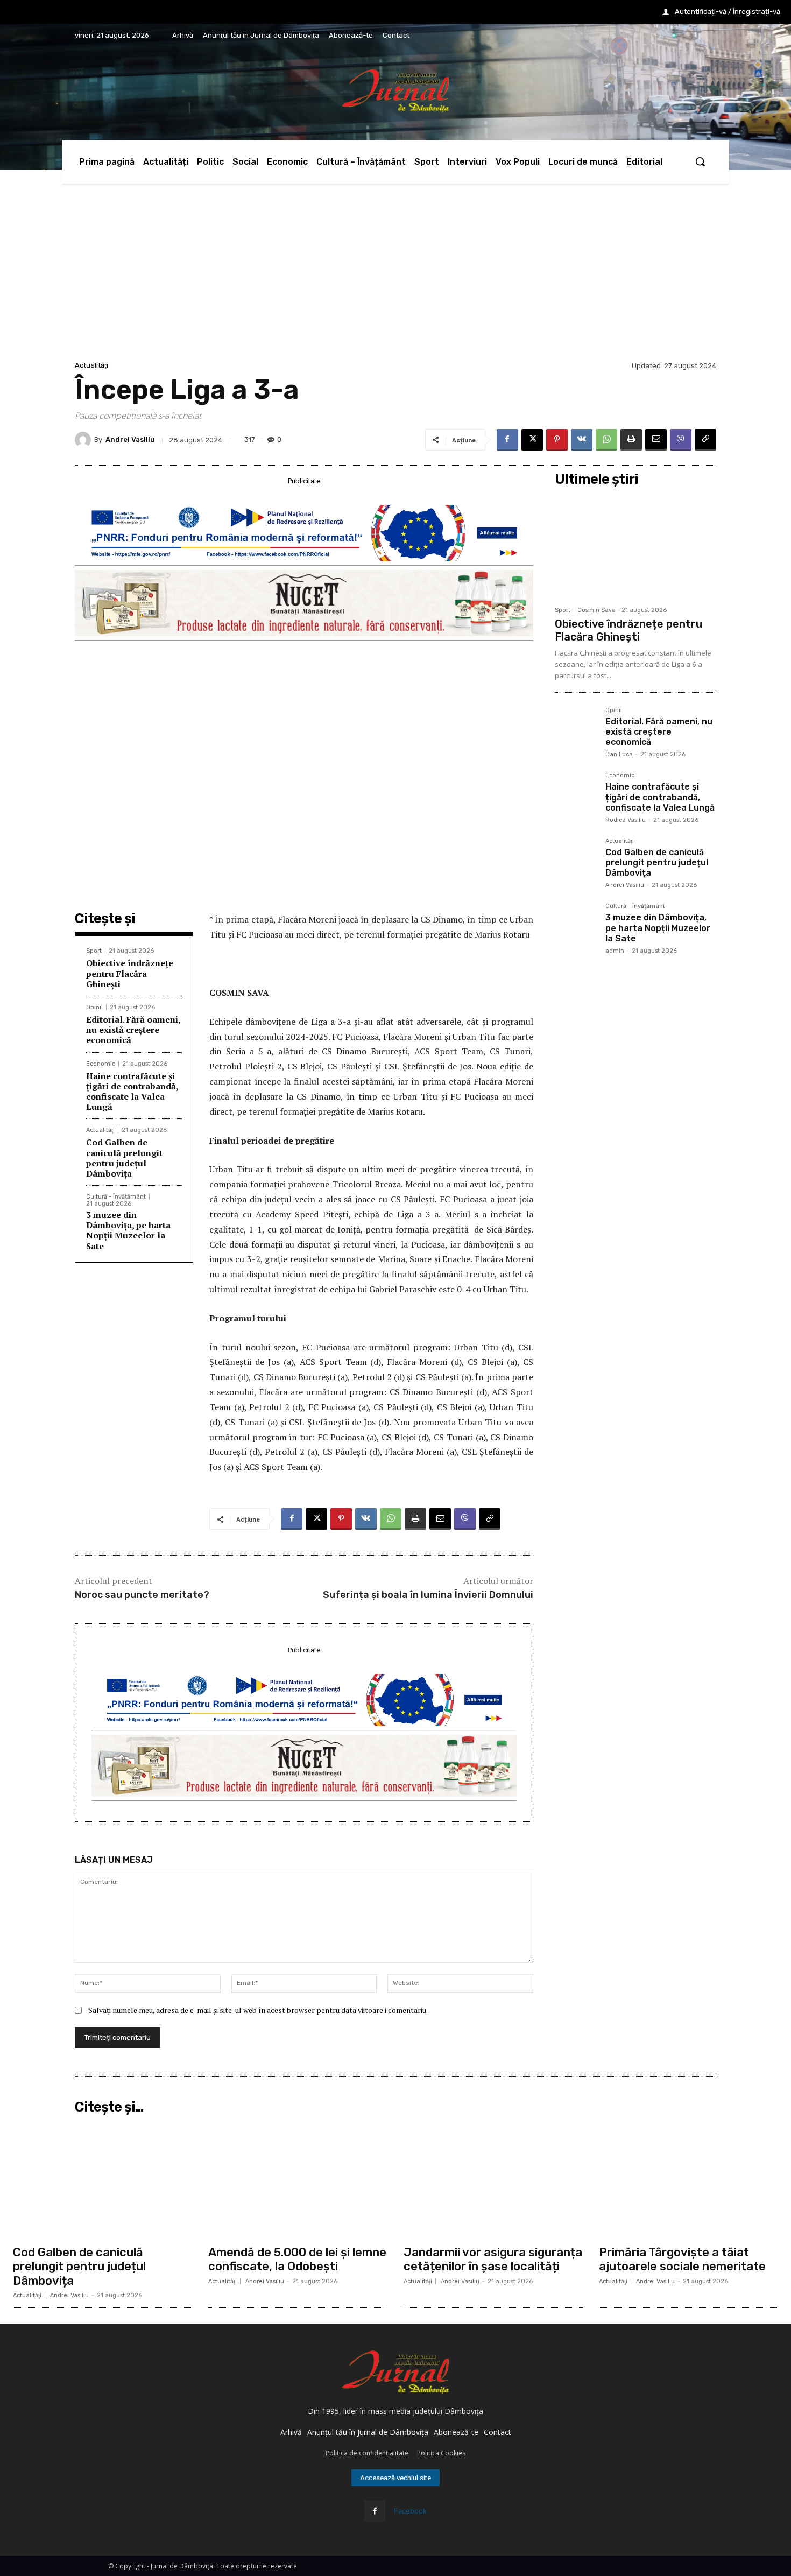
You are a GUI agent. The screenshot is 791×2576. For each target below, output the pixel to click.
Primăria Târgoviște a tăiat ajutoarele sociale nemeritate (682, 2259)
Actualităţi (91, 365)
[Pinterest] (557, 440)
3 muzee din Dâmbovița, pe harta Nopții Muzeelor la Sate (128, 1230)
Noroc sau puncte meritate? (142, 1595)
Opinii (94, 1007)
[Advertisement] (395, 278)
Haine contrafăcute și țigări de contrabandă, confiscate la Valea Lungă (132, 1092)
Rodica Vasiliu (626, 820)
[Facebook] (507, 440)
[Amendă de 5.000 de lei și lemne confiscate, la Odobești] (298, 2179)
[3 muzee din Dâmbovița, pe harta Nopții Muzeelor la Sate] (576, 924)
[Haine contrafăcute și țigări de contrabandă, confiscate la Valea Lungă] (576, 793)
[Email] (656, 440)
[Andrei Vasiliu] (84, 440)
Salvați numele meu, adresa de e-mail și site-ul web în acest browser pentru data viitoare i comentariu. (258, 2010)
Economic (101, 1064)
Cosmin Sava (596, 610)
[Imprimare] (631, 440)
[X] (532, 440)
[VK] (582, 440)
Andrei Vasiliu (130, 439)
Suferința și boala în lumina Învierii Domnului (428, 1595)
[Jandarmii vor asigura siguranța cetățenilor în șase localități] (493, 2179)
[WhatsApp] (606, 440)
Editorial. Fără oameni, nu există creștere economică (133, 1030)
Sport (94, 951)
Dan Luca (619, 754)
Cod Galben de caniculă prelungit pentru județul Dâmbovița (124, 1158)
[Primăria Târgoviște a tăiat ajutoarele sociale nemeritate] (688, 2179)
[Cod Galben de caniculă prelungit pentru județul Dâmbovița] (576, 859)
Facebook (410, 2511)
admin (615, 951)
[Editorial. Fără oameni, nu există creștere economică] (576, 728)
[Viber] (681, 440)
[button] (700, 161)
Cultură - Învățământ (116, 1197)
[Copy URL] (705, 440)
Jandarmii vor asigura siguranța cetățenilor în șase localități (493, 2259)
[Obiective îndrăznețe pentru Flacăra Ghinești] (635, 546)
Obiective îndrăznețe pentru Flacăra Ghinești (130, 973)
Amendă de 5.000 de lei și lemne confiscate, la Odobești (297, 2259)
